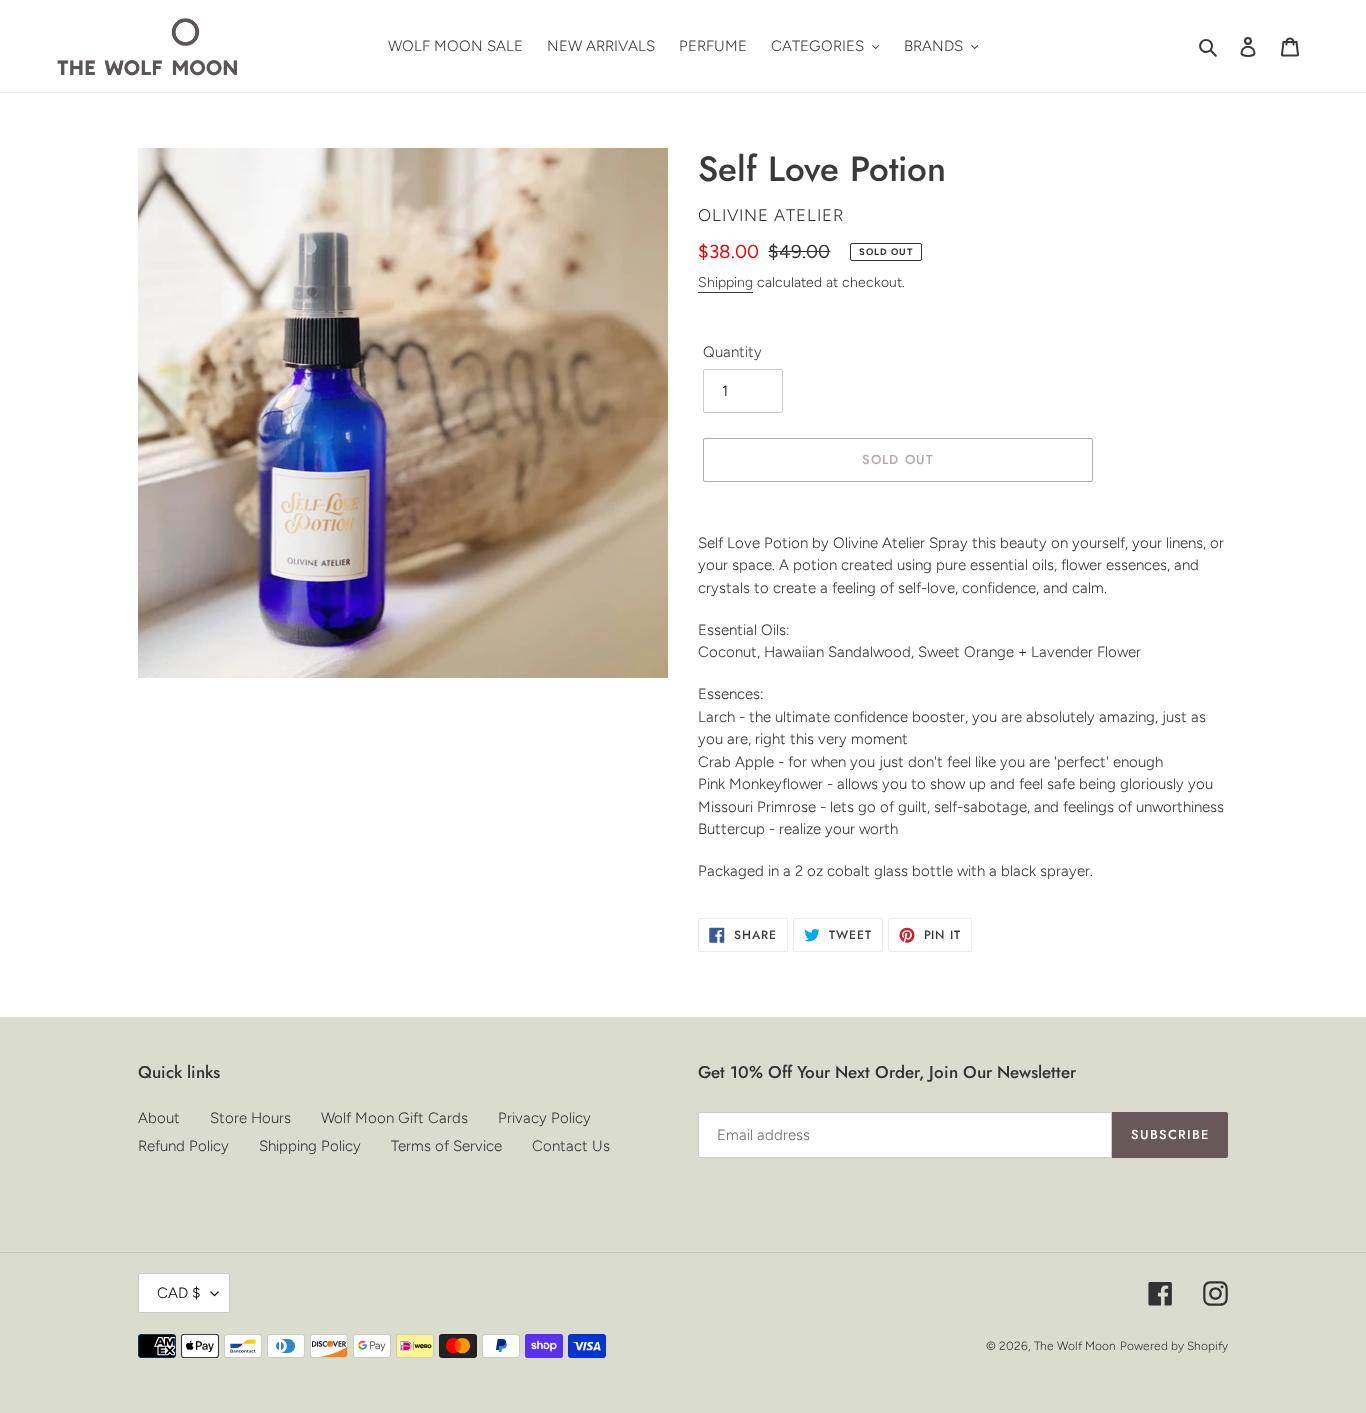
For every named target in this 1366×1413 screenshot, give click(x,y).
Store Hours (250, 1118)
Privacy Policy (544, 1118)
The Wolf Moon (1075, 1346)
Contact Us (571, 1146)
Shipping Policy (310, 1146)
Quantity (732, 352)
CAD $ (179, 1293)
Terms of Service (446, 1146)
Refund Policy (183, 1146)
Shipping (725, 282)
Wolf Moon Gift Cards (394, 1118)
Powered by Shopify (1174, 1346)
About (159, 1118)
